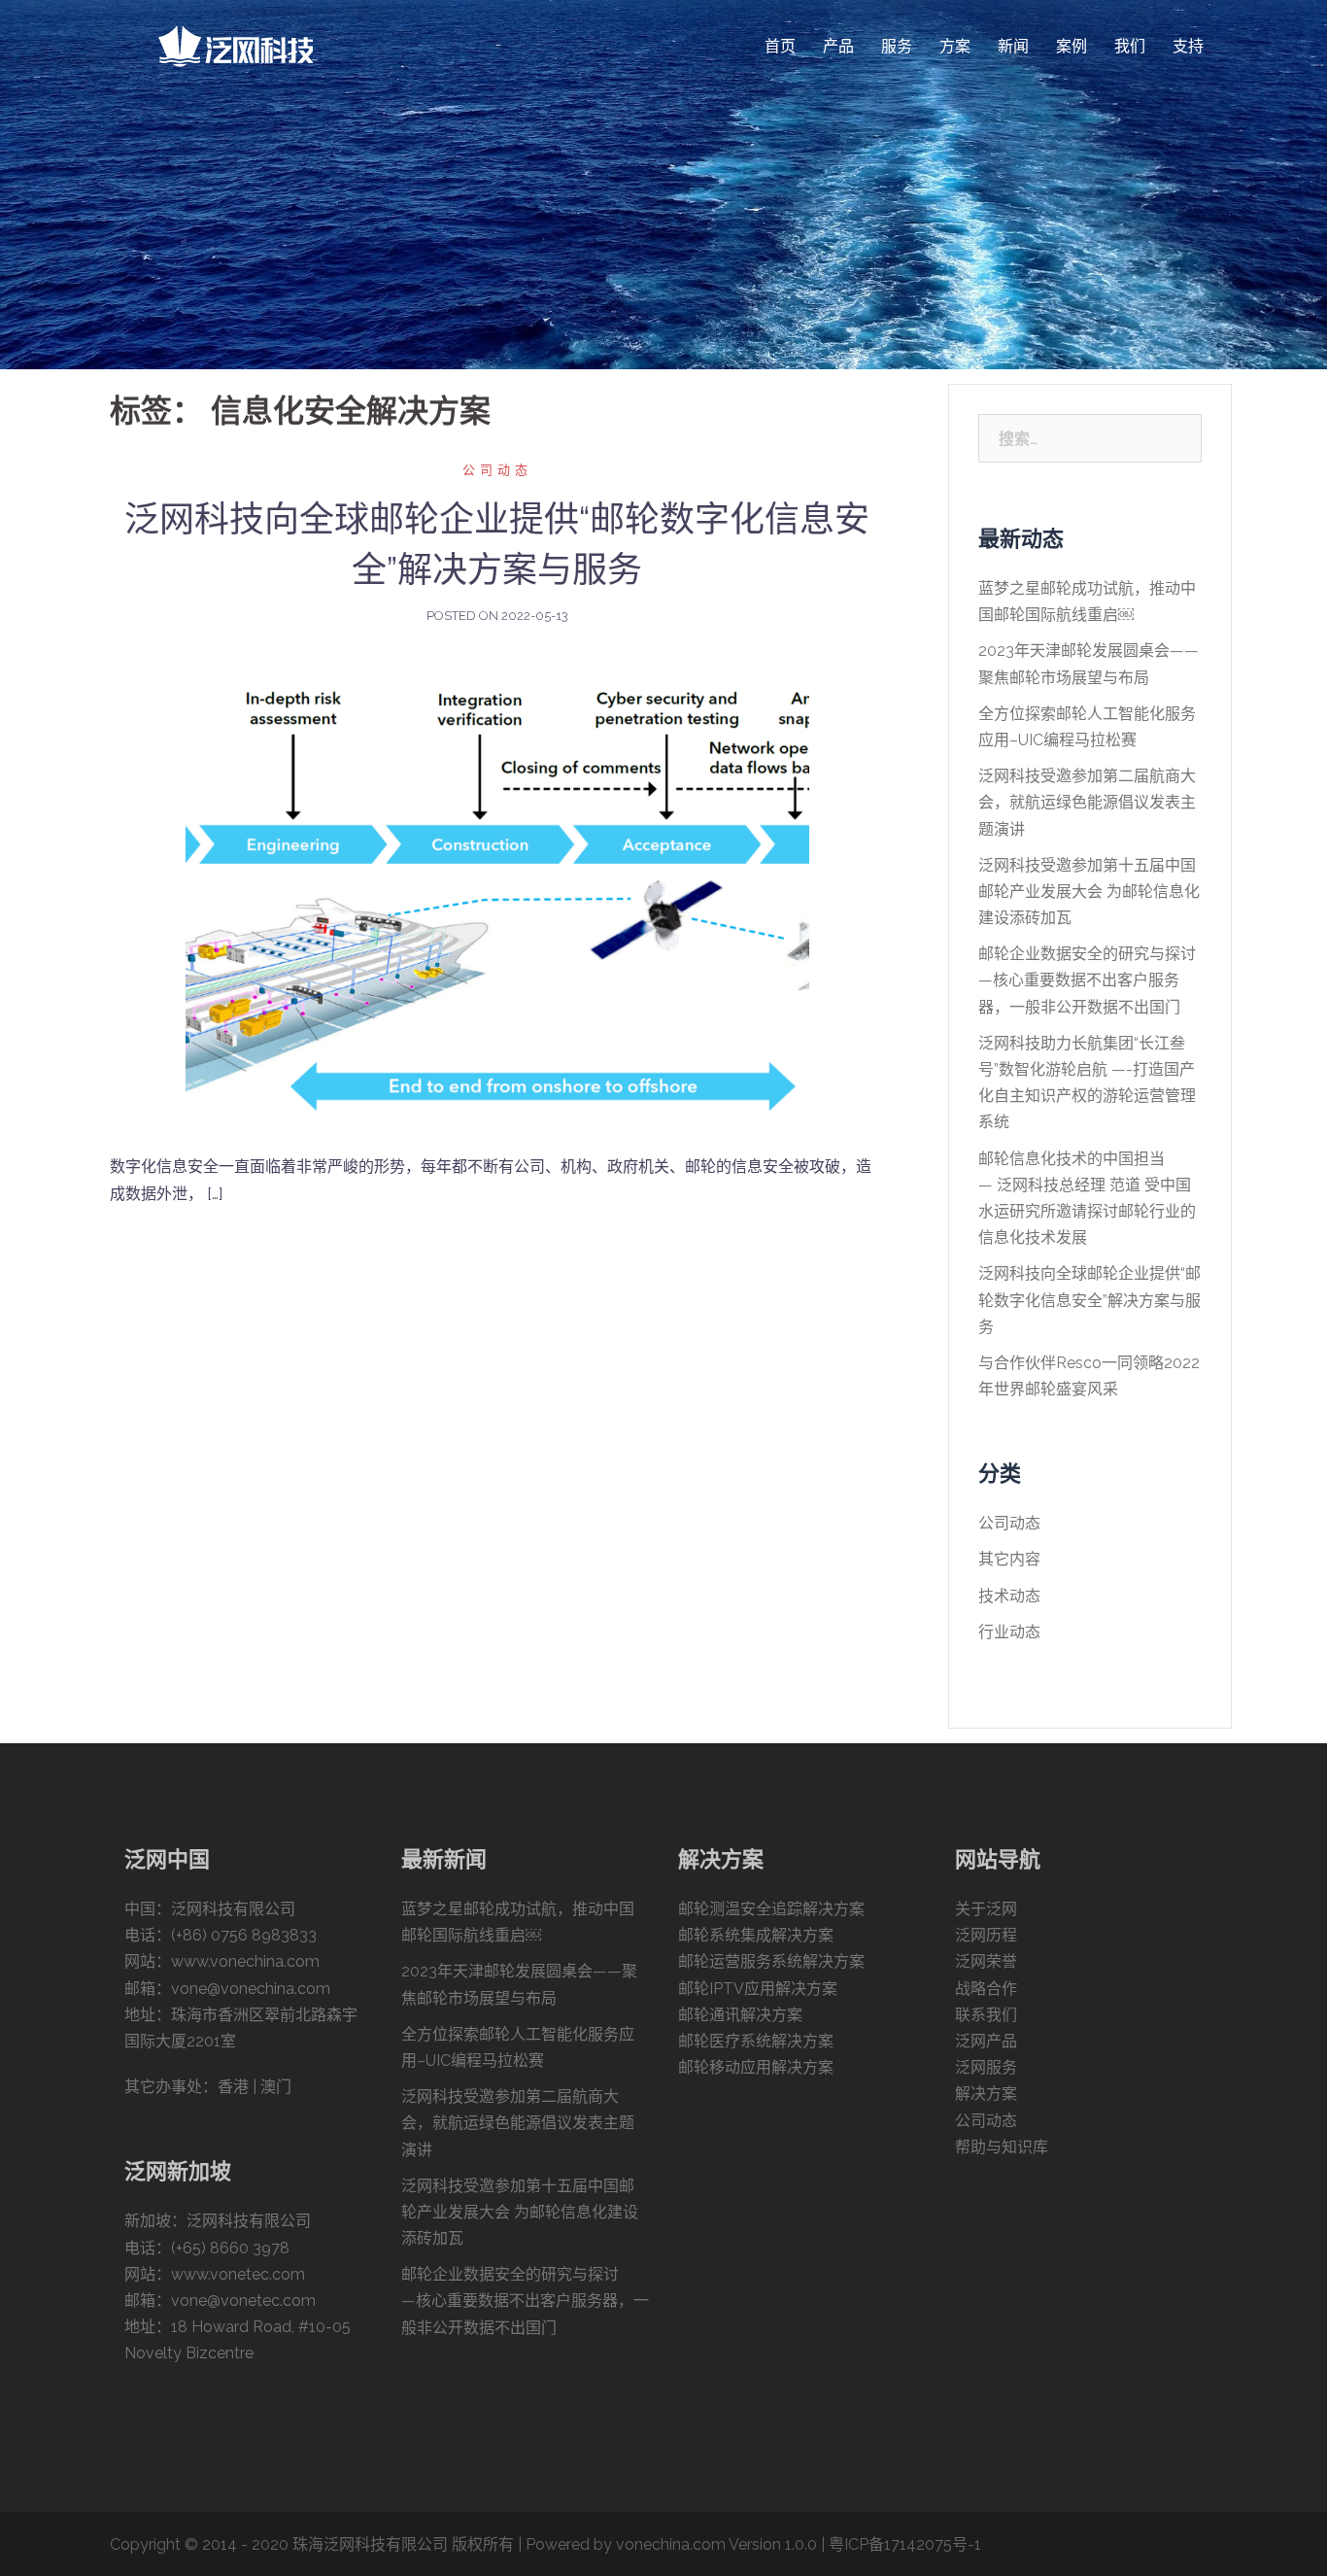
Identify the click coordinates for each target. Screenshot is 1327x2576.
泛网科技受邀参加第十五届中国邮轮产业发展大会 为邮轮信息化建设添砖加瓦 (1089, 892)
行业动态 (1009, 1632)
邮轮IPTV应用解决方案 (758, 1989)
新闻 (1013, 46)
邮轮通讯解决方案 (740, 2015)
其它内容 (1009, 1559)
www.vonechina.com (245, 1961)
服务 (897, 46)
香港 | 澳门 (255, 2087)
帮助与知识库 (1002, 2147)
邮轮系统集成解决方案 (756, 1935)
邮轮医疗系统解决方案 (756, 2041)
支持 (1188, 46)
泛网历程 (986, 1935)
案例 (1072, 46)
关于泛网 (986, 1909)
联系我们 (986, 2015)
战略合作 (986, 1989)
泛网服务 (986, 2067)
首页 (780, 46)
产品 (838, 46)
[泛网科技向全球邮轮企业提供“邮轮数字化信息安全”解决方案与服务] (497, 890)
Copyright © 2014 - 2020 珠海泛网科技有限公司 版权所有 (312, 2544)
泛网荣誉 (986, 1961)
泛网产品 (986, 2041)
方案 (955, 46)
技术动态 (1009, 1596)
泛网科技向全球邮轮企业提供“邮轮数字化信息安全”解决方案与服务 (1089, 1300)
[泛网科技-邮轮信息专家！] (236, 45)
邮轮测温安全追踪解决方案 (771, 1909)
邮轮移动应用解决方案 (756, 2067)
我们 (1130, 46)
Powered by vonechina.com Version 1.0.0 (671, 2544)
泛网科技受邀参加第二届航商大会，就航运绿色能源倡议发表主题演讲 (1087, 802)
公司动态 (497, 470)
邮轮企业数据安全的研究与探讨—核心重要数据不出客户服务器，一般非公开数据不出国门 (1087, 980)
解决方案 (986, 2094)
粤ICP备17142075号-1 (905, 2544)
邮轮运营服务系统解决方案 (771, 1961)
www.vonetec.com (238, 2274)
